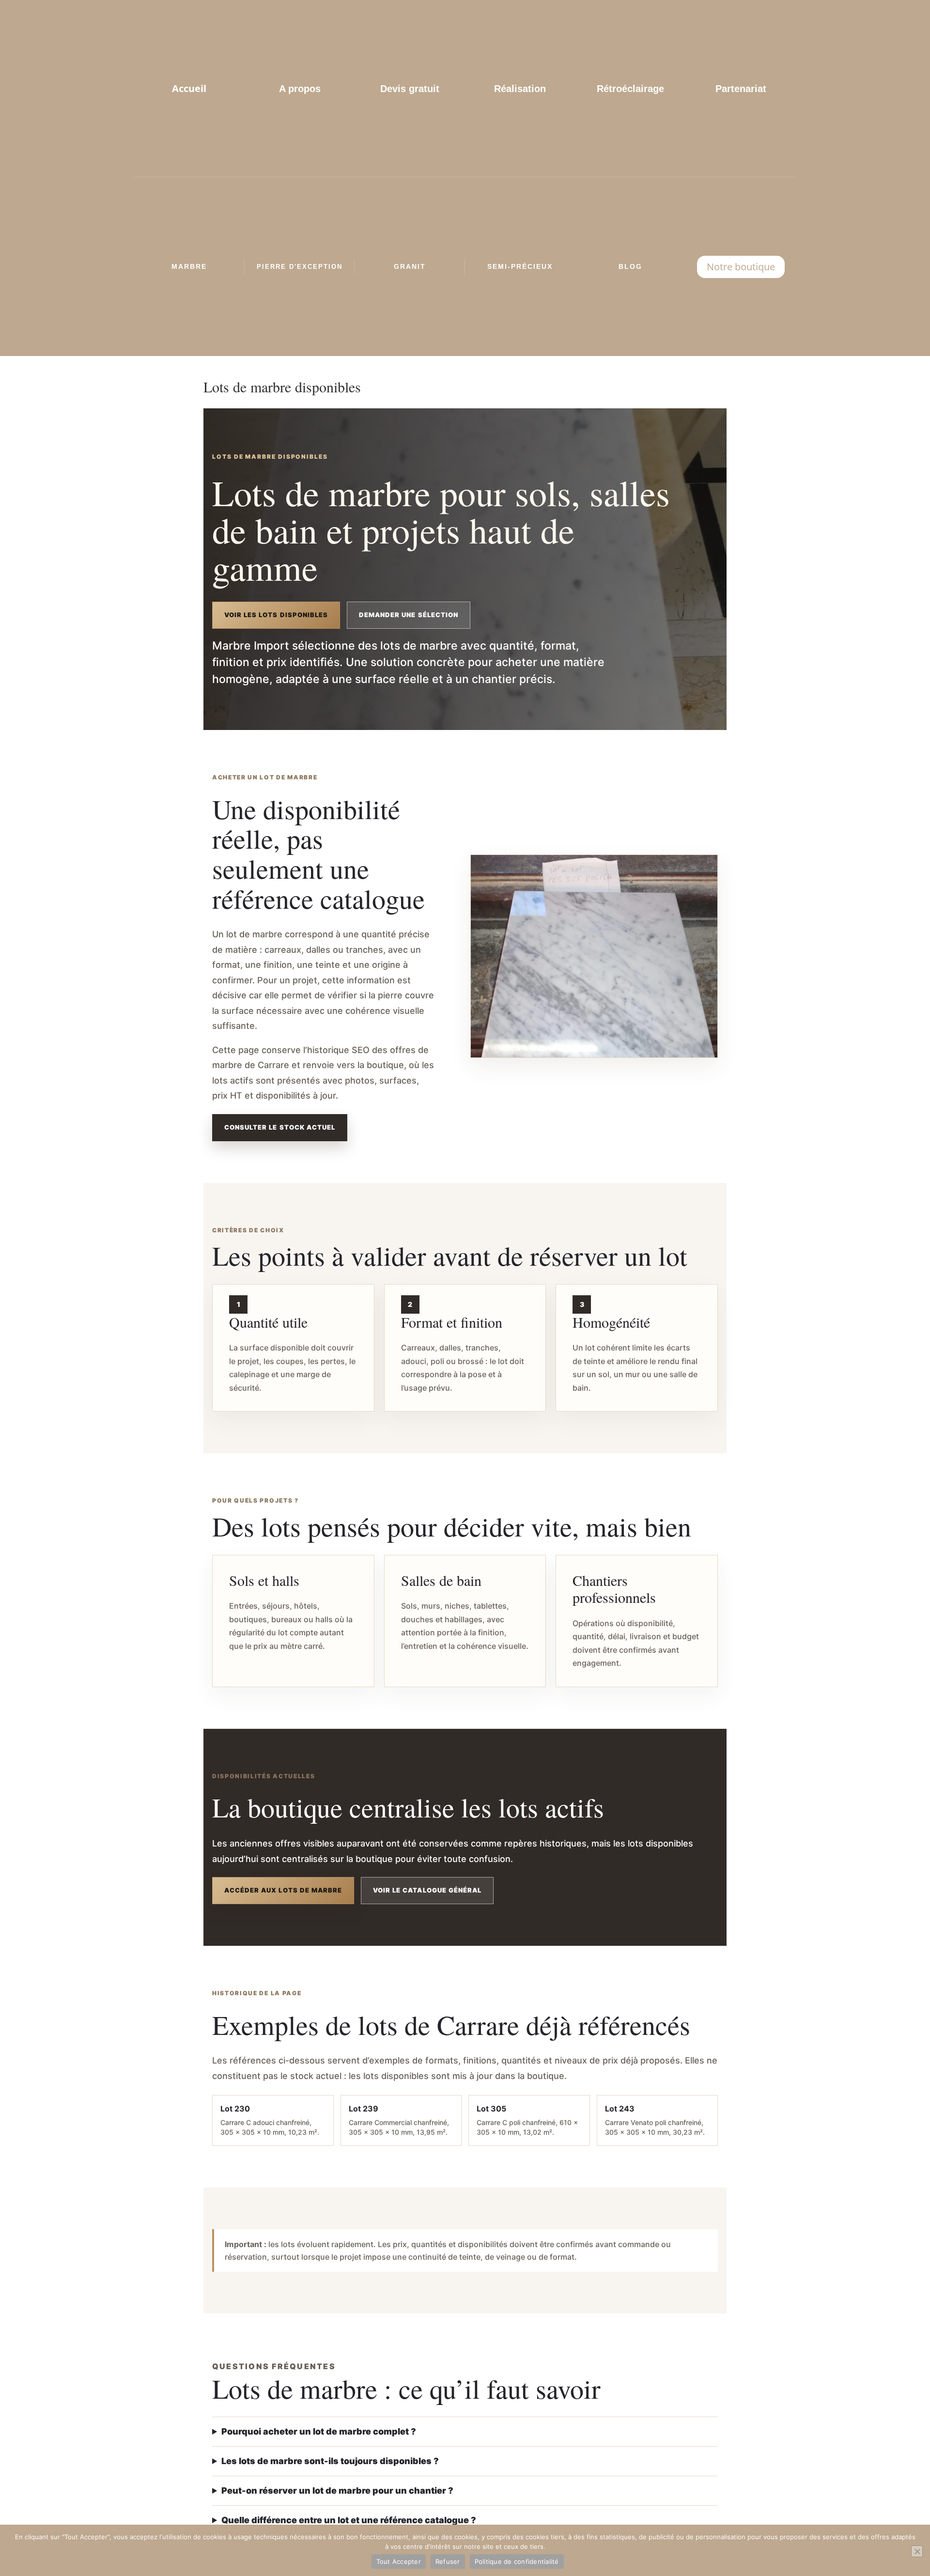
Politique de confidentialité (517, 2561)
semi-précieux (520, 266)
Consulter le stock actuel (280, 1127)
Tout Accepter (399, 2561)
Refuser (448, 2561)
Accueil (189, 88)
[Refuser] (917, 2551)
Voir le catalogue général (427, 1890)
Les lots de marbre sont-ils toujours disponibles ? (330, 2461)
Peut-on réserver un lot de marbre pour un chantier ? (337, 2491)
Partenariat (741, 89)
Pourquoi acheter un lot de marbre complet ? (319, 2431)
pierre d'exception (300, 267)
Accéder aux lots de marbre (283, 1890)
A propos (300, 89)
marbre (189, 266)
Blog (630, 266)
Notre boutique (741, 267)
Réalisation (520, 89)
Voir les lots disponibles (276, 615)
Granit (410, 266)
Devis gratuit (410, 89)
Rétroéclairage (630, 89)
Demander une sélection (409, 615)
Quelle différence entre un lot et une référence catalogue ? (349, 2520)
